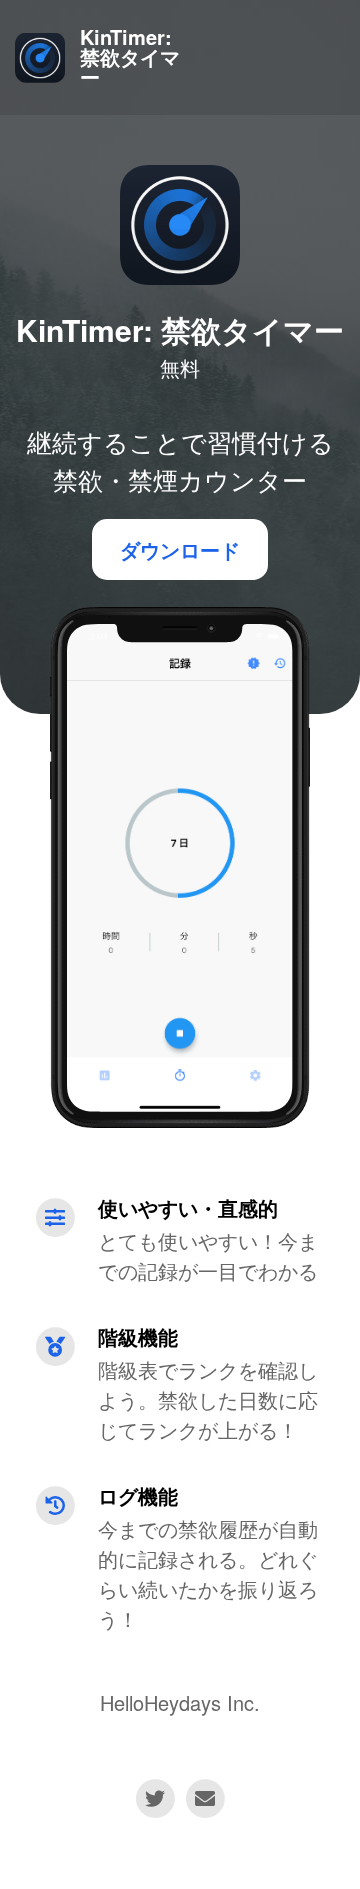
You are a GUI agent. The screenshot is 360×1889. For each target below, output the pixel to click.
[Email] (205, 1799)
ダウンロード (180, 549)
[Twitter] (155, 1799)
